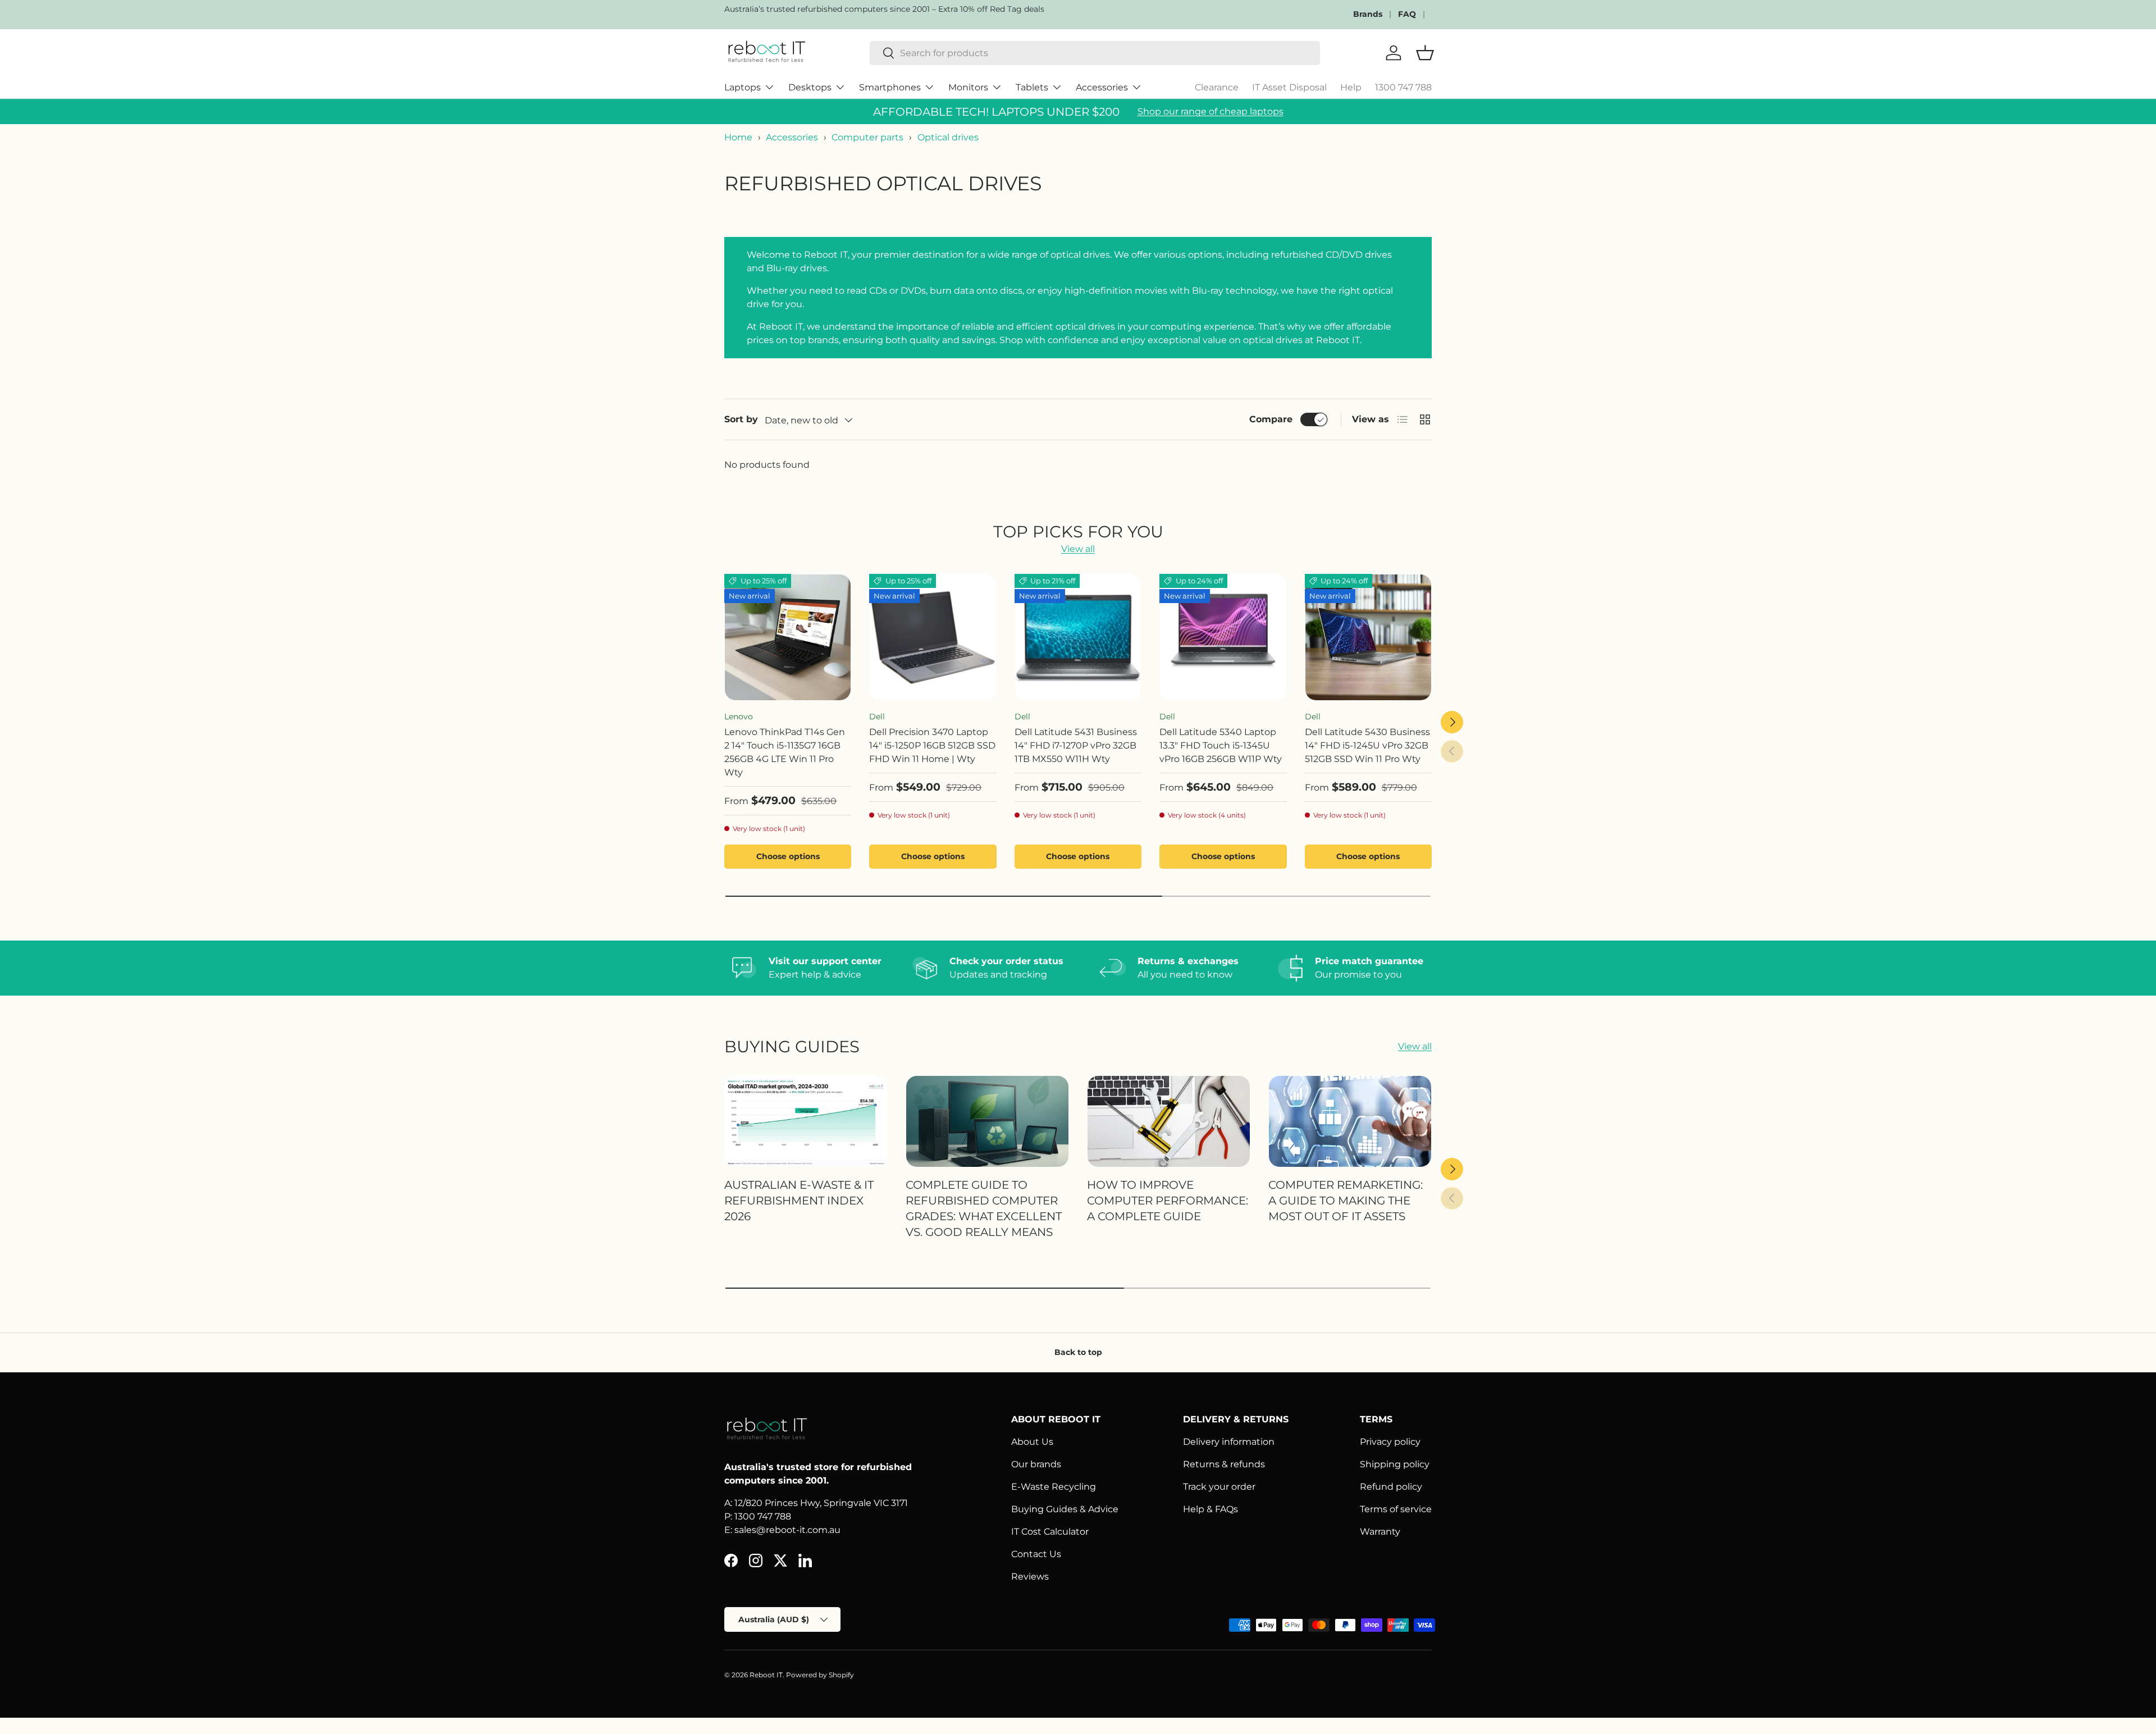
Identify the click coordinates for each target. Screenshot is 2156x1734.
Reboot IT (766, 1675)
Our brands (1036, 1464)
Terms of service (1396, 1509)
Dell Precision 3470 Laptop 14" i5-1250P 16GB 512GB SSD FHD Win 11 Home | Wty (932, 745)
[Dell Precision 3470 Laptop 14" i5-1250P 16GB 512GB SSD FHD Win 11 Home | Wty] (933, 637)
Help (1351, 87)
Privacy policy (1390, 1442)
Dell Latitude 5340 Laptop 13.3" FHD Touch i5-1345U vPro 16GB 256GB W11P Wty (1221, 745)
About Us (1032, 1442)
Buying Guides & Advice (1065, 1509)
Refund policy (1391, 1487)
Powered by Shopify (820, 1675)
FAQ (1407, 14)
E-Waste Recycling (1054, 1487)
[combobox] (1095, 53)
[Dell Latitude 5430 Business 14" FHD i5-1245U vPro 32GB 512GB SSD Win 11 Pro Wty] (1368, 637)
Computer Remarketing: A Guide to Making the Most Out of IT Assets (1346, 1200)
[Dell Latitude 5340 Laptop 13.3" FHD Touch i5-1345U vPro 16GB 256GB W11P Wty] (1223, 637)
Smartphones (890, 87)
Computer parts (867, 137)
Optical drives (948, 137)
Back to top (1078, 1352)
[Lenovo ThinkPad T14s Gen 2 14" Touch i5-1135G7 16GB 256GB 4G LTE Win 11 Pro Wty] (788, 637)
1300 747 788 (1403, 87)
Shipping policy (1395, 1464)
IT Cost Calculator (1050, 1532)
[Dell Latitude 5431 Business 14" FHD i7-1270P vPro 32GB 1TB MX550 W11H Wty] (1078, 637)
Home (738, 137)
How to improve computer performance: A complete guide (1168, 1200)
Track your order (1219, 1487)
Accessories (1102, 87)
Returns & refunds (1224, 1464)
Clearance (1217, 87)
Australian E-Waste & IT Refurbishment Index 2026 (799, 1200)
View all (1078, 549)
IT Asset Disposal (1289, 87)
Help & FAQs (1211, 1509)
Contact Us (1036, 1554)
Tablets (1032, 87)
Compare (1271, 419)
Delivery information (1229, 1442)
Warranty (1380, 1532)
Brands (1368, 14)
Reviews (1030, 1576)
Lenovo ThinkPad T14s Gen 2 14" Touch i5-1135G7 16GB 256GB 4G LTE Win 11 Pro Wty (785, 752)
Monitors (968, 87)
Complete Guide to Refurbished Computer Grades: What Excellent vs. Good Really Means (984, 1208)
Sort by (741, 419)
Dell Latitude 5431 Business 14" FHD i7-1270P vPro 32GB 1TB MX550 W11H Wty (1076, 745)
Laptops (743, 87)
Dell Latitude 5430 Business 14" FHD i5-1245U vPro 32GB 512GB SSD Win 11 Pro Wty (1367, 745)
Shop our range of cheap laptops (1211, 111)
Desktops (810, 87)
